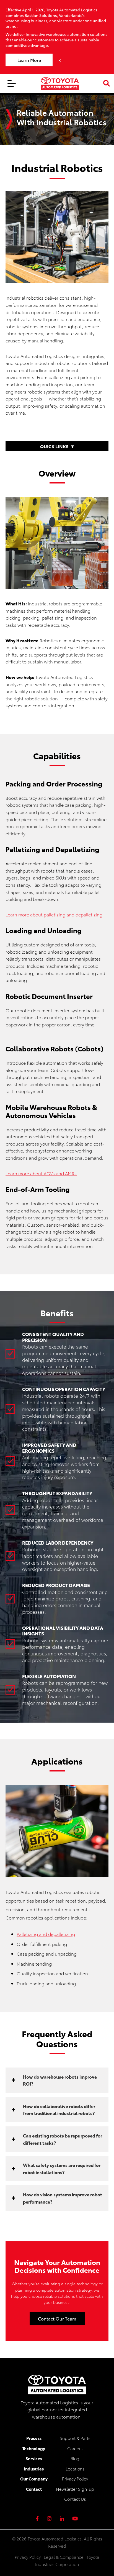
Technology (34, 2448)
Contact (34, 2489)
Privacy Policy (75, 2479)
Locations (75, 2469)
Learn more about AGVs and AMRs (41, 1173)
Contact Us (75, 2499)
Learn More (29, 60)
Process (34, 2438)
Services (34, 2458)
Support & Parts (75, 2438)
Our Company (34, 2479)
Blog (75, 2458)
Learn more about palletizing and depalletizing (54, 914)
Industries (34, 2469)
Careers (75, 2448)
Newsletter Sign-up (75, 2489)
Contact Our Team (57, 2318)
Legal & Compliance (64, 2557)
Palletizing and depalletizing (46, 1934)
